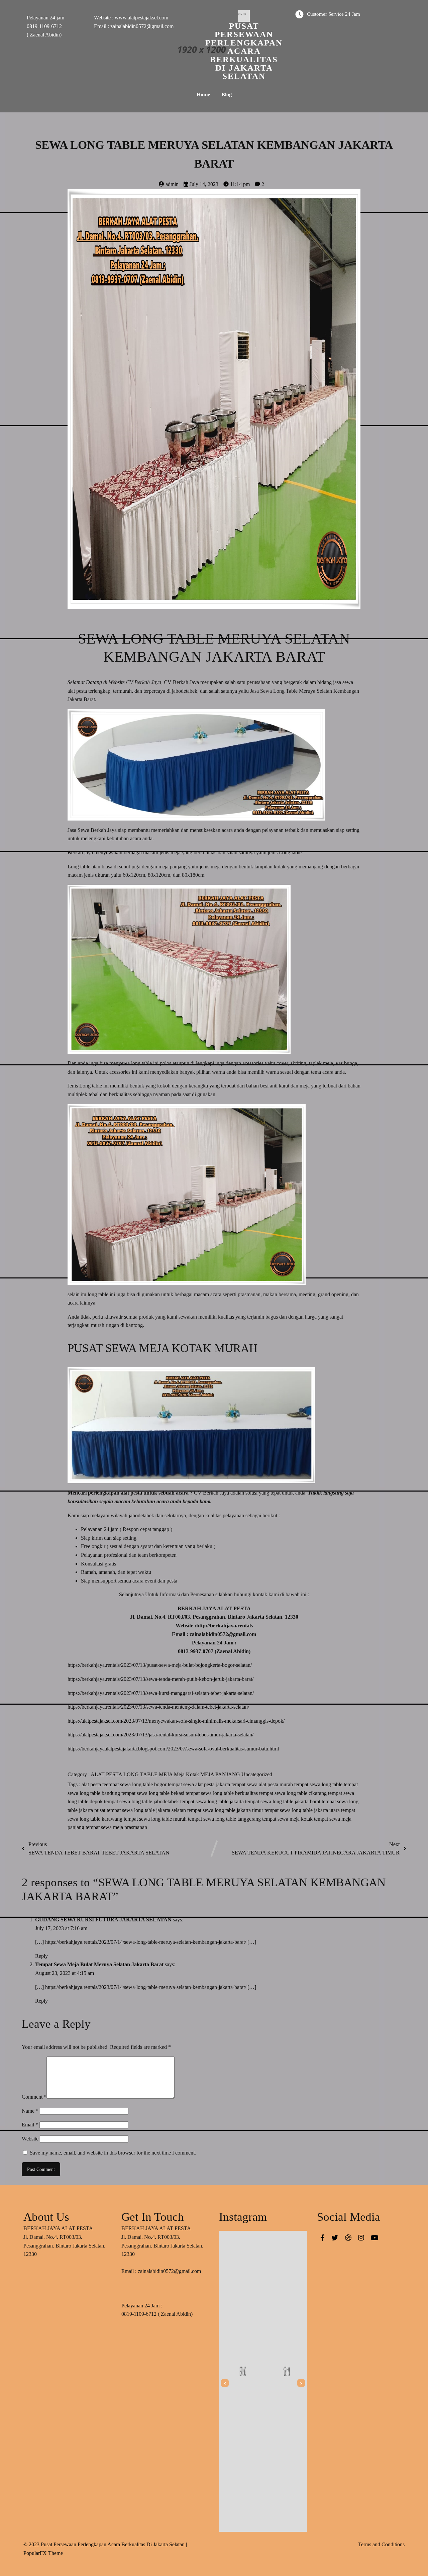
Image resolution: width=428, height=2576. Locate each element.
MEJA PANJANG (221, 1774)
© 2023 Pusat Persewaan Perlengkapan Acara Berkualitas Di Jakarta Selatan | (105, 2544)
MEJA (166, 1774)
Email (30, 2125)
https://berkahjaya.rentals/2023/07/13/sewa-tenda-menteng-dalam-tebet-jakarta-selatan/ (158, 1707)
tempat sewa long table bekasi (153, 1793)
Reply (41, 1956)
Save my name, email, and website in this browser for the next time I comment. (113, 2153)
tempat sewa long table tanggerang (225, 1819)
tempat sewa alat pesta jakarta (200, 1784)
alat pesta (92, 1784)
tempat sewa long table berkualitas (222, 1793)
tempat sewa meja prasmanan (116, 1827)
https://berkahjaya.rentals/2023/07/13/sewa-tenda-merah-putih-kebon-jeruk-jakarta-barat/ (160, 1679)
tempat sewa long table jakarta (213, 1801)
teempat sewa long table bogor (135, 1784)
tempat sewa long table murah (156, 1819)
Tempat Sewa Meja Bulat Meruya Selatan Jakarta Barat (99, 1964)
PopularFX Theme (43, 2553)
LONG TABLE (141, 1774)
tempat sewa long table (319, 1784)
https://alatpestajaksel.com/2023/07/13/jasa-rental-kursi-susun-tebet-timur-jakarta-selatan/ (160, 1735)
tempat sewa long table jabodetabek (142, 1801)
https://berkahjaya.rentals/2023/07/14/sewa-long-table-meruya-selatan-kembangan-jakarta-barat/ (146, 1942)
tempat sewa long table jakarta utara (303, 1810)
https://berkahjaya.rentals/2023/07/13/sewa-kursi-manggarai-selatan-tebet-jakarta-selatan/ (161, 1693)
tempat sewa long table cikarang (294, 1793)
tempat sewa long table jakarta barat (283, 1801)
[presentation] (225, 2383)
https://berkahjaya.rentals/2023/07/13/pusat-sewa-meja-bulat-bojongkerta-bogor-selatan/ (160, 1665)
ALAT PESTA (107, 1774)
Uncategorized (257, 1774)
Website (30, 2139)
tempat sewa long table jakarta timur (226, 1810)
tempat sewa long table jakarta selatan (147, 1810)
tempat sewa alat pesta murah (263, 1784)
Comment (34, 2097)
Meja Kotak (187, 1774)
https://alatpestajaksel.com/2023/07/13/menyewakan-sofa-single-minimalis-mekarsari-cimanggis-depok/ (176, 1721)
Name (30, 2111)
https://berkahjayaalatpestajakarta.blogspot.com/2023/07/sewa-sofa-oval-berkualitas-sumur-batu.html (173, 1749)
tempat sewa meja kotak (288, 1819)
